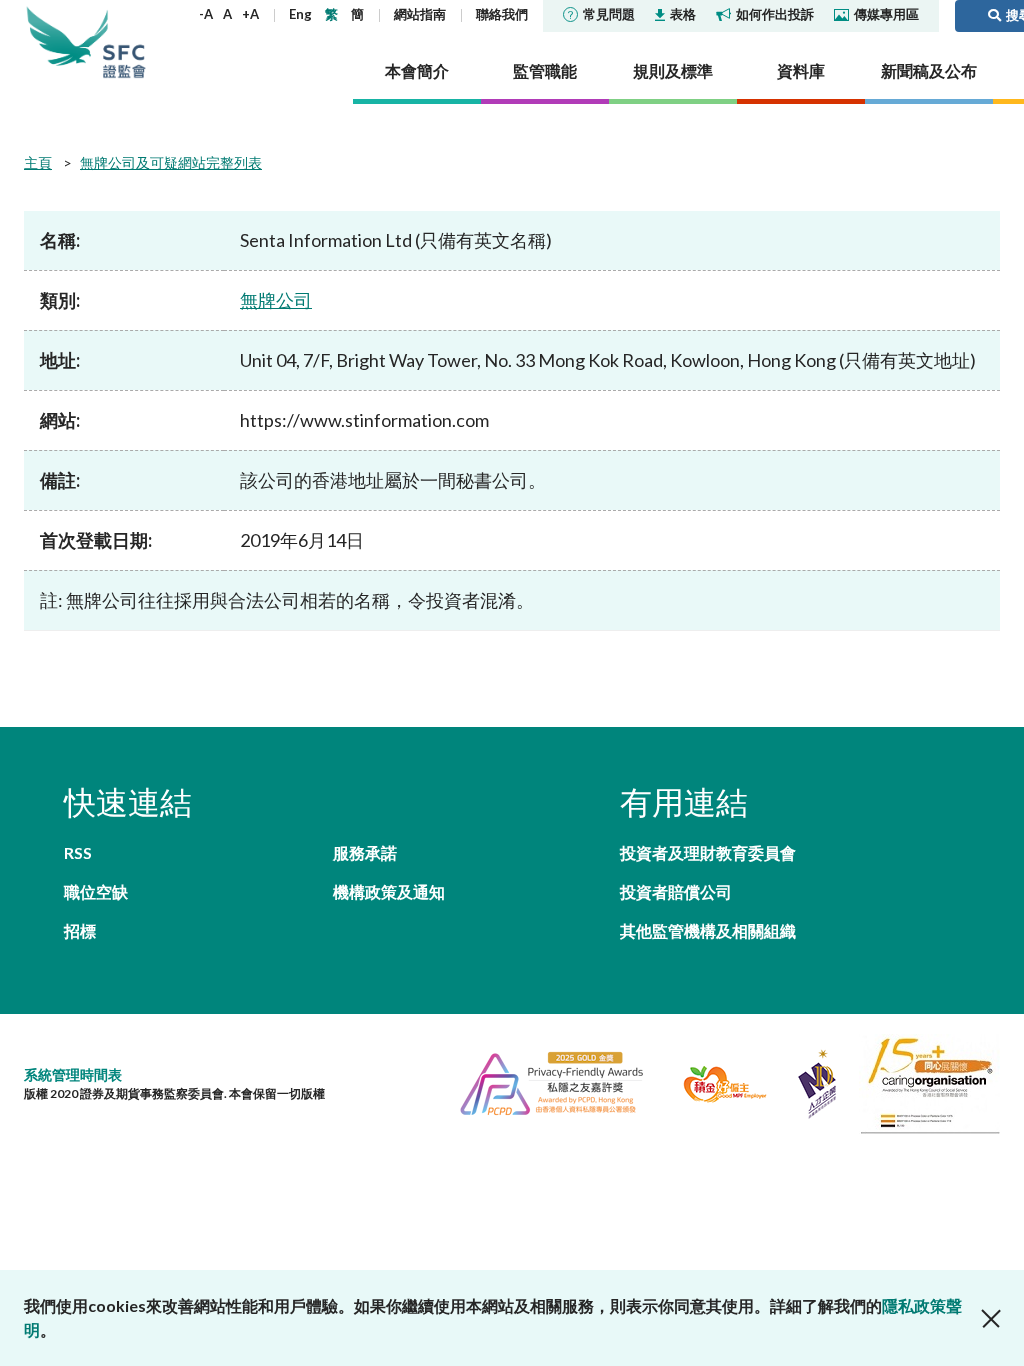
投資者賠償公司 (676, 891)
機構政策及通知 (389, 891)
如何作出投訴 (775, 14)
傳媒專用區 (886, 14)
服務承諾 (365, 852)
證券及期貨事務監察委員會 (124, 42)
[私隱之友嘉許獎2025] (543, 1081)
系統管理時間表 (73, 1074)
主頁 (38, 162)
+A (250, 14)
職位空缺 (96, 891)
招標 (80, 930)
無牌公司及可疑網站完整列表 (171, 162)
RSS (78, 852)
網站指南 (420, 14)
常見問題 (609, 14)
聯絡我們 (502, 14)
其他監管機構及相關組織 (708, 930)
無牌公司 (276, 300)
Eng (300, 14)
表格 (683, 14)
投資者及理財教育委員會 (708, 852)
